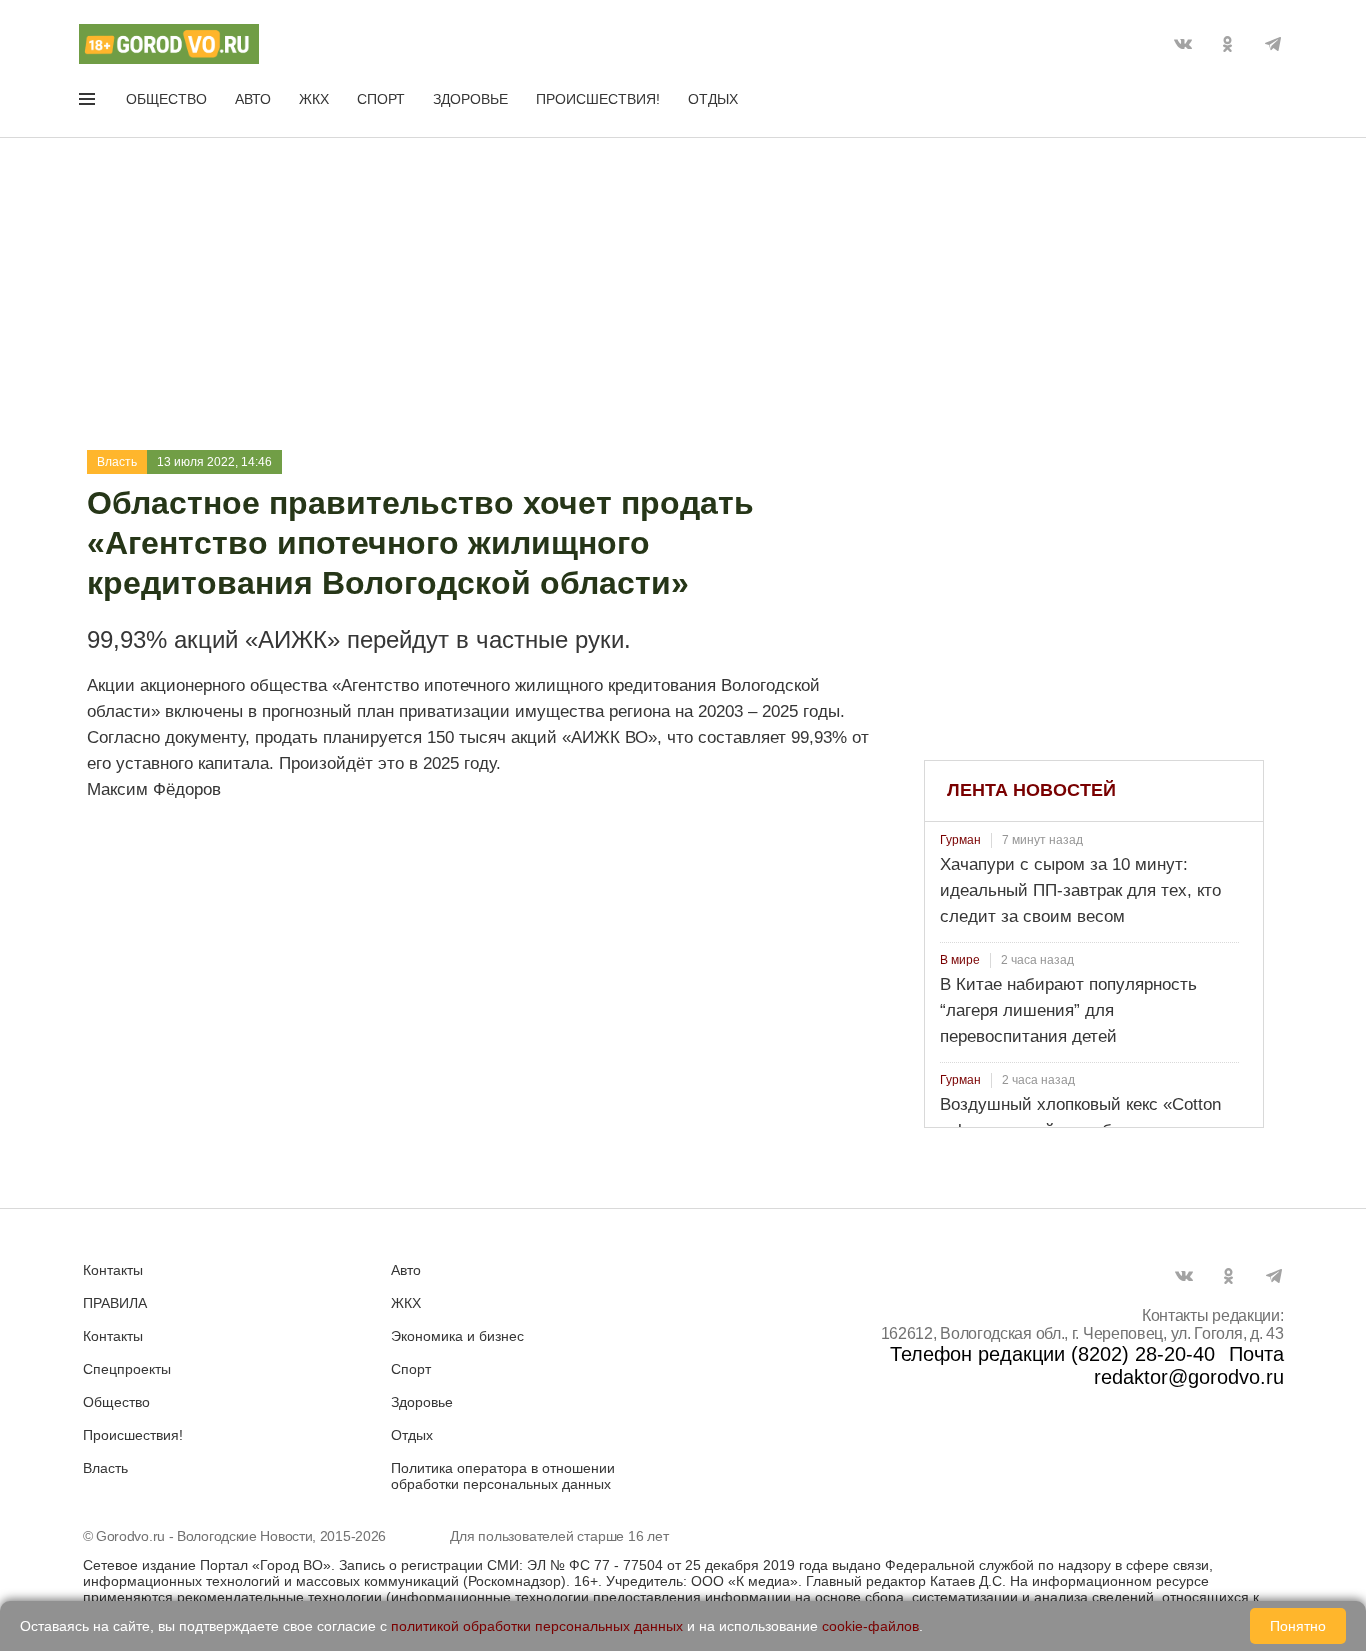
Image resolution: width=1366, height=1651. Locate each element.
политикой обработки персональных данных (537, 1626)
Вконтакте (1183, 44)
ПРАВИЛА (115, 1303)
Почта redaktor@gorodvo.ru (1189, 1365)
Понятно (1298, 1626)
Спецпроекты (127, 1369)
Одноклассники (1228, 44)
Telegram (1273, 44)
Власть (117, 462)
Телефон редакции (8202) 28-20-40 (1052, 1354)
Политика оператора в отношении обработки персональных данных (503, 1476)
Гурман (960, 840)
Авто (253, 99)
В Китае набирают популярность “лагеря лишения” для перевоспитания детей (1068, 1010)
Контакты (113, 1270)
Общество (166, 99)
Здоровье (470, 99)
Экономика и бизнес (457, 1336)
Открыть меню (89, 103)
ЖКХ (314, 99)
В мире (960, 960)
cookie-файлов (870, 1626)
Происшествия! (598, 99)
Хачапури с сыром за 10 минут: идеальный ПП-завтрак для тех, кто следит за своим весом (1080, 890)
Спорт (381, 99)
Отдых (713, 99)
